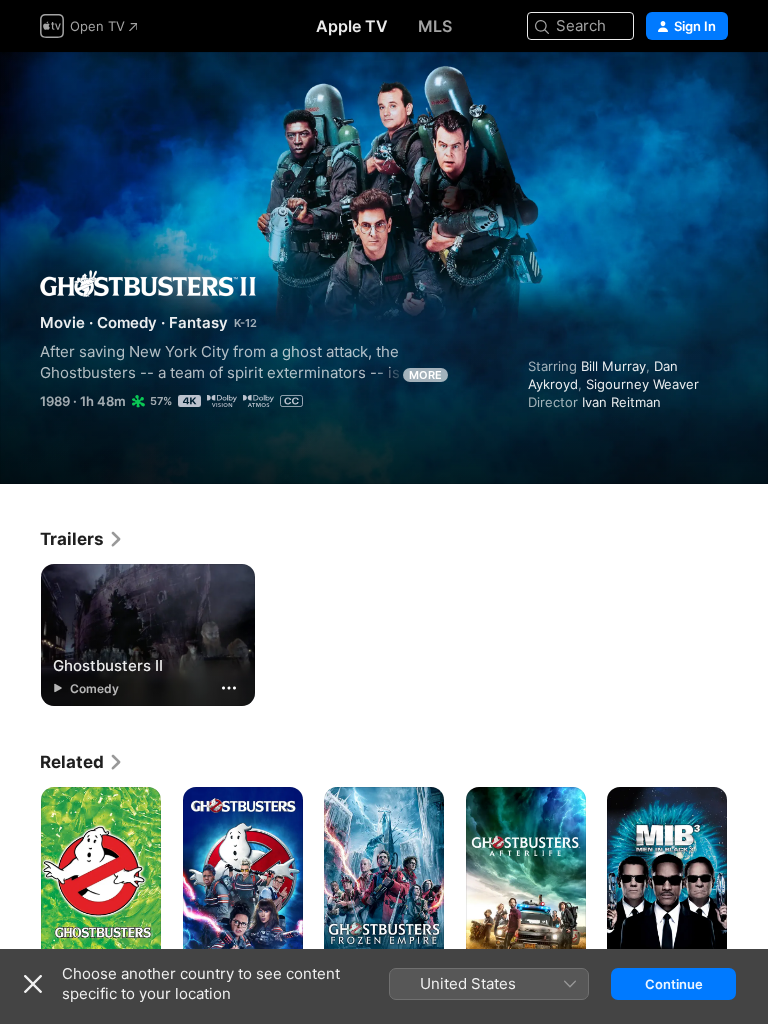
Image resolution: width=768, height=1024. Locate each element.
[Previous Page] (20, 877)
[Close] (33, 984)
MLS (435, 26)
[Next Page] (748, 877)
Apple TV (352, 26)
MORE (425, 375)
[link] (82, 539)
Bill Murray (613, 366)
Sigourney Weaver (642, 384)
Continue (674, 984)
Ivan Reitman (621, 402)
